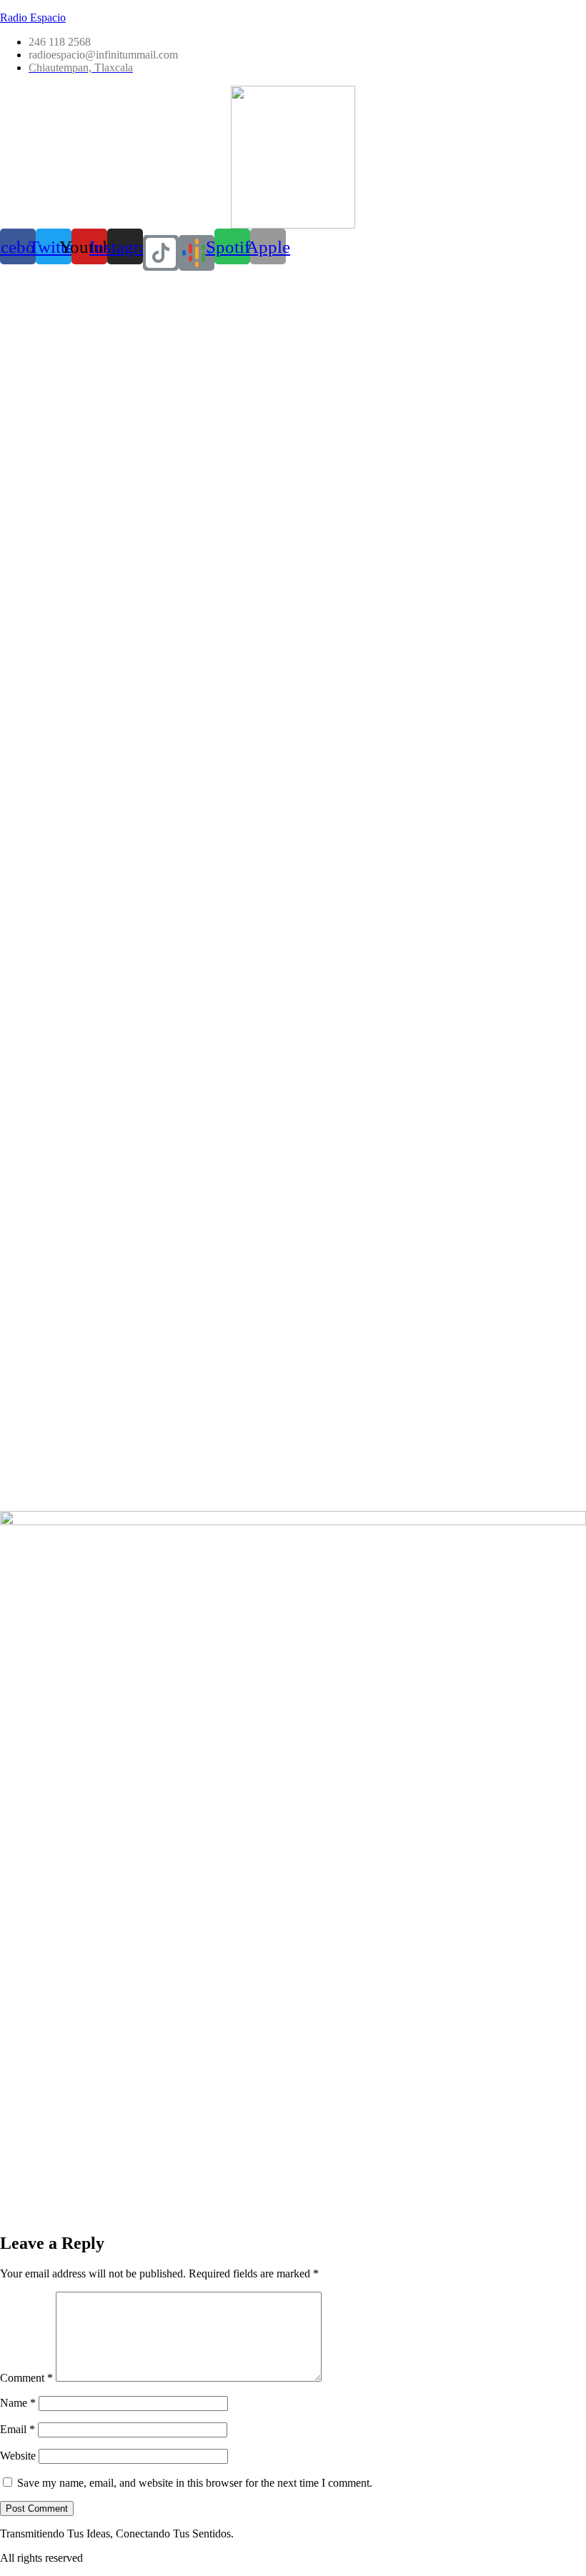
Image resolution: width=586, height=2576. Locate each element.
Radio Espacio (33, 18)
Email (18, 2429)
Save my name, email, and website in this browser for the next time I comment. (195, 2483)
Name (18, 2403)
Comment (26, 2378)
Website (18, 2456)
